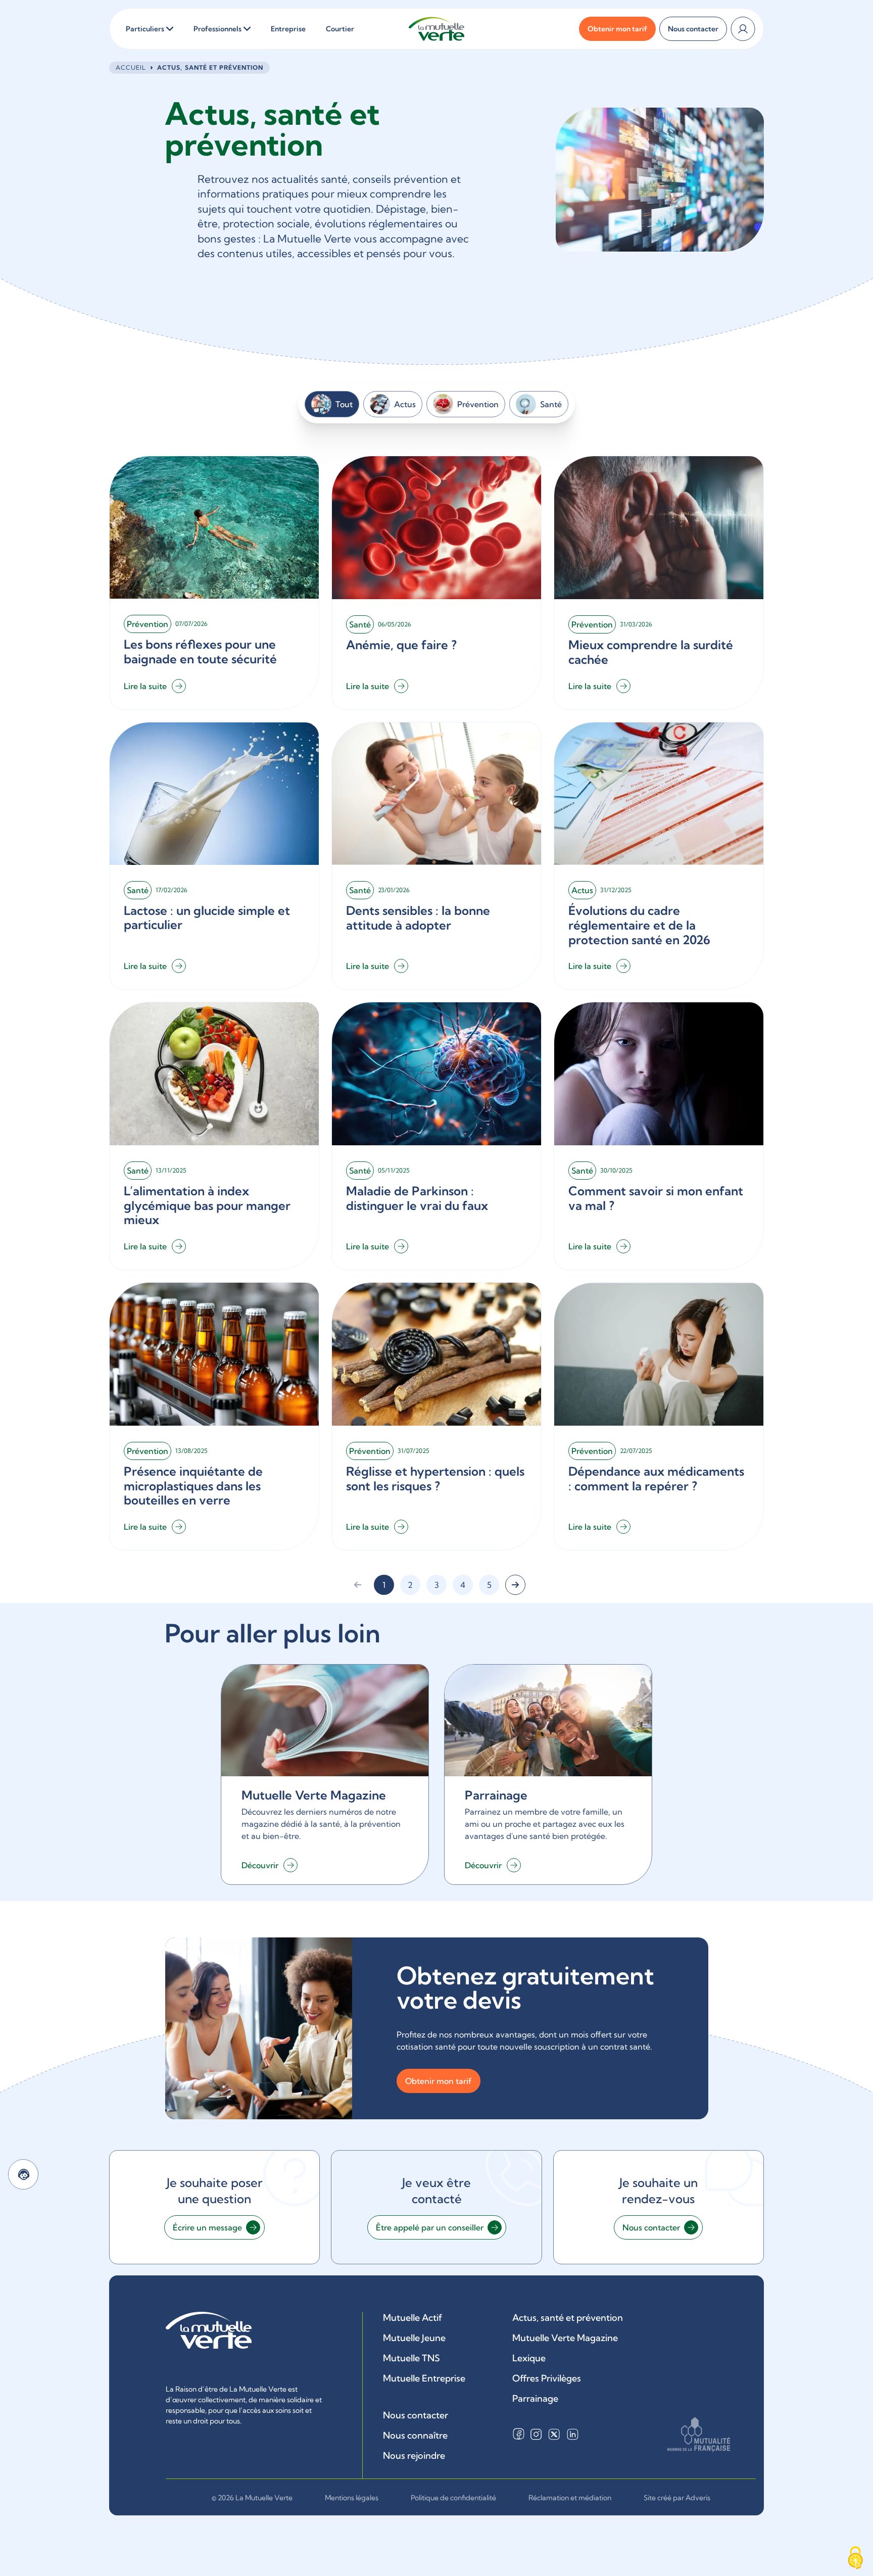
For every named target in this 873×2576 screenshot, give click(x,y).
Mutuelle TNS (411, 2358)
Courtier (340, 29)
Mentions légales (352, 2498)
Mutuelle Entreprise (424, 2378)
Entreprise (288, 29)
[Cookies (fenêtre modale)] (855, 2559)
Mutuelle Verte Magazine (565, 2338)
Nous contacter (416, 2415)
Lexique (529, 2358)
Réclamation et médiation (570, 2498)
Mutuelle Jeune (414, 2338)
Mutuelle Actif (413, 2318)
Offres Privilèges (547, 2378)
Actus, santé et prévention (568, 2318)
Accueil (131, 67)
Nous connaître (415, 2435)
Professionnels (217, 29)
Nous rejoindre (414, 2456)
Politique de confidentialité (453, 2498)
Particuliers (145, 29)
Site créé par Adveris (677, 2498)
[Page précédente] (358, 1585)
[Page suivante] (515, 1585)
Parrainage (535, 2398)
